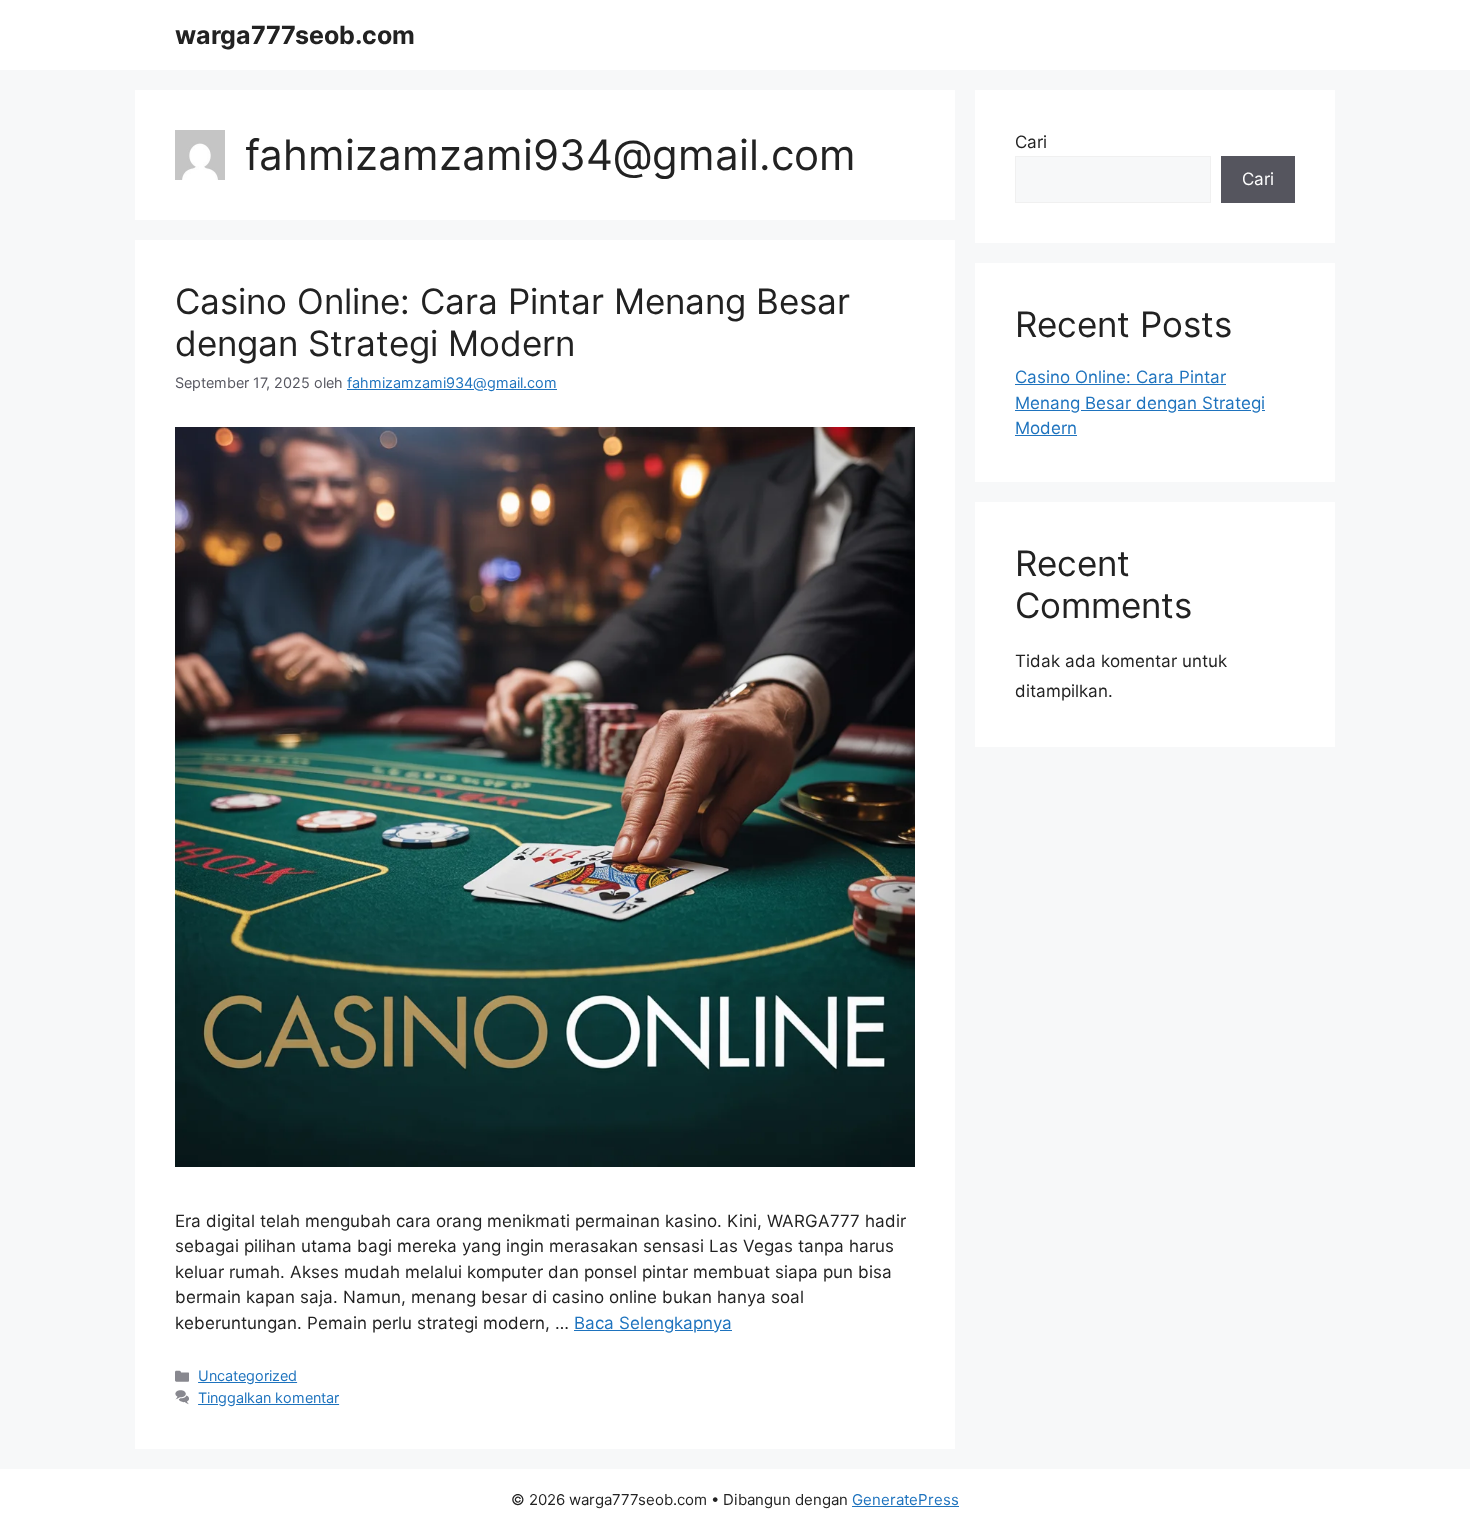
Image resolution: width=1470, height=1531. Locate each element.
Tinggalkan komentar (268, 1397)
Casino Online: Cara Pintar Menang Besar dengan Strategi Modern (512, 322)
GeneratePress (905, 1499)
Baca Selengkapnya (653, 1323)
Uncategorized (247, 1375)
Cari (1031, 142)
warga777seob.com (295, 35)
